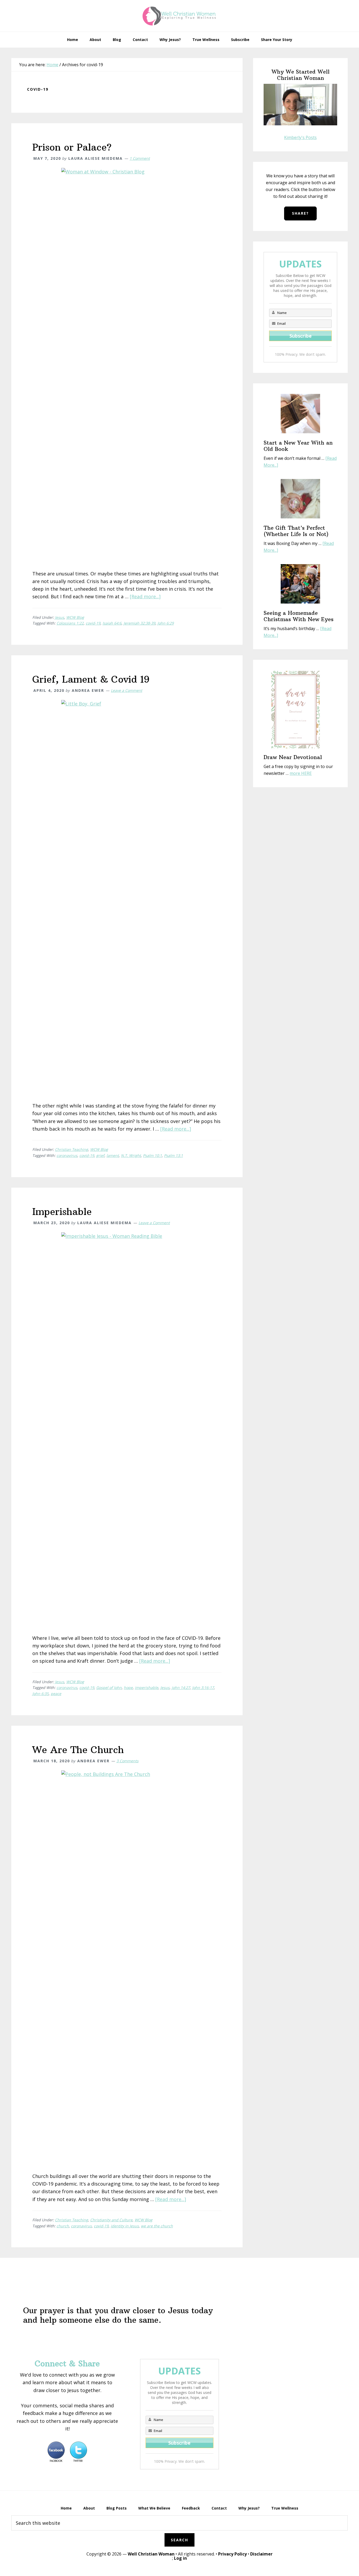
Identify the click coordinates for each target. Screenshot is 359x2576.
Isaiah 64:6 (112, 623)
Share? (300, 213)
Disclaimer (261, 2554)
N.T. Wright (131, 1155)
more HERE (301, 773)
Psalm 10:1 (152, 1155)
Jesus (60, 617)
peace (56, 1694)
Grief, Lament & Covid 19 (91, 679)
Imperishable (62, 1212)
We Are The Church (78, 1750)
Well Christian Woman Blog (179, 16)
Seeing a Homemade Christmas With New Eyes (299, 616)
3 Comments (127, 1761)
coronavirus (67, 1155)
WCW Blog (75, 617)
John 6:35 (40, 1694)
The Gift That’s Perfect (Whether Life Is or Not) (296, 531)
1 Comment (140, 158)
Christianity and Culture (111, 2220)
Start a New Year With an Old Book (298, 446)
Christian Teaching (71, 1149)
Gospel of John (109, 1688)
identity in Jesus (125, 2226)
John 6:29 (166, 623)
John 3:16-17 (203, 1688)
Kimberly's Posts (300, 137)
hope (128, 1688)
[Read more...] (145, 596)
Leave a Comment (127, 690)
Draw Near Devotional (293, 757)
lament (113, 1155)
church (63, 2226)
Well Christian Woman (151, 2554)
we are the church (157, 2226)
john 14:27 (181, 1688)
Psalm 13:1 (173, 1155)
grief (100, 1155)
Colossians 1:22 (70, 623)
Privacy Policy (232, 2554)
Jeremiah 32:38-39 (139, 623)
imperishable (147, 1688)
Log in (180, 2558)
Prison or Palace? (72, 147)
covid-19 (93, 623)
